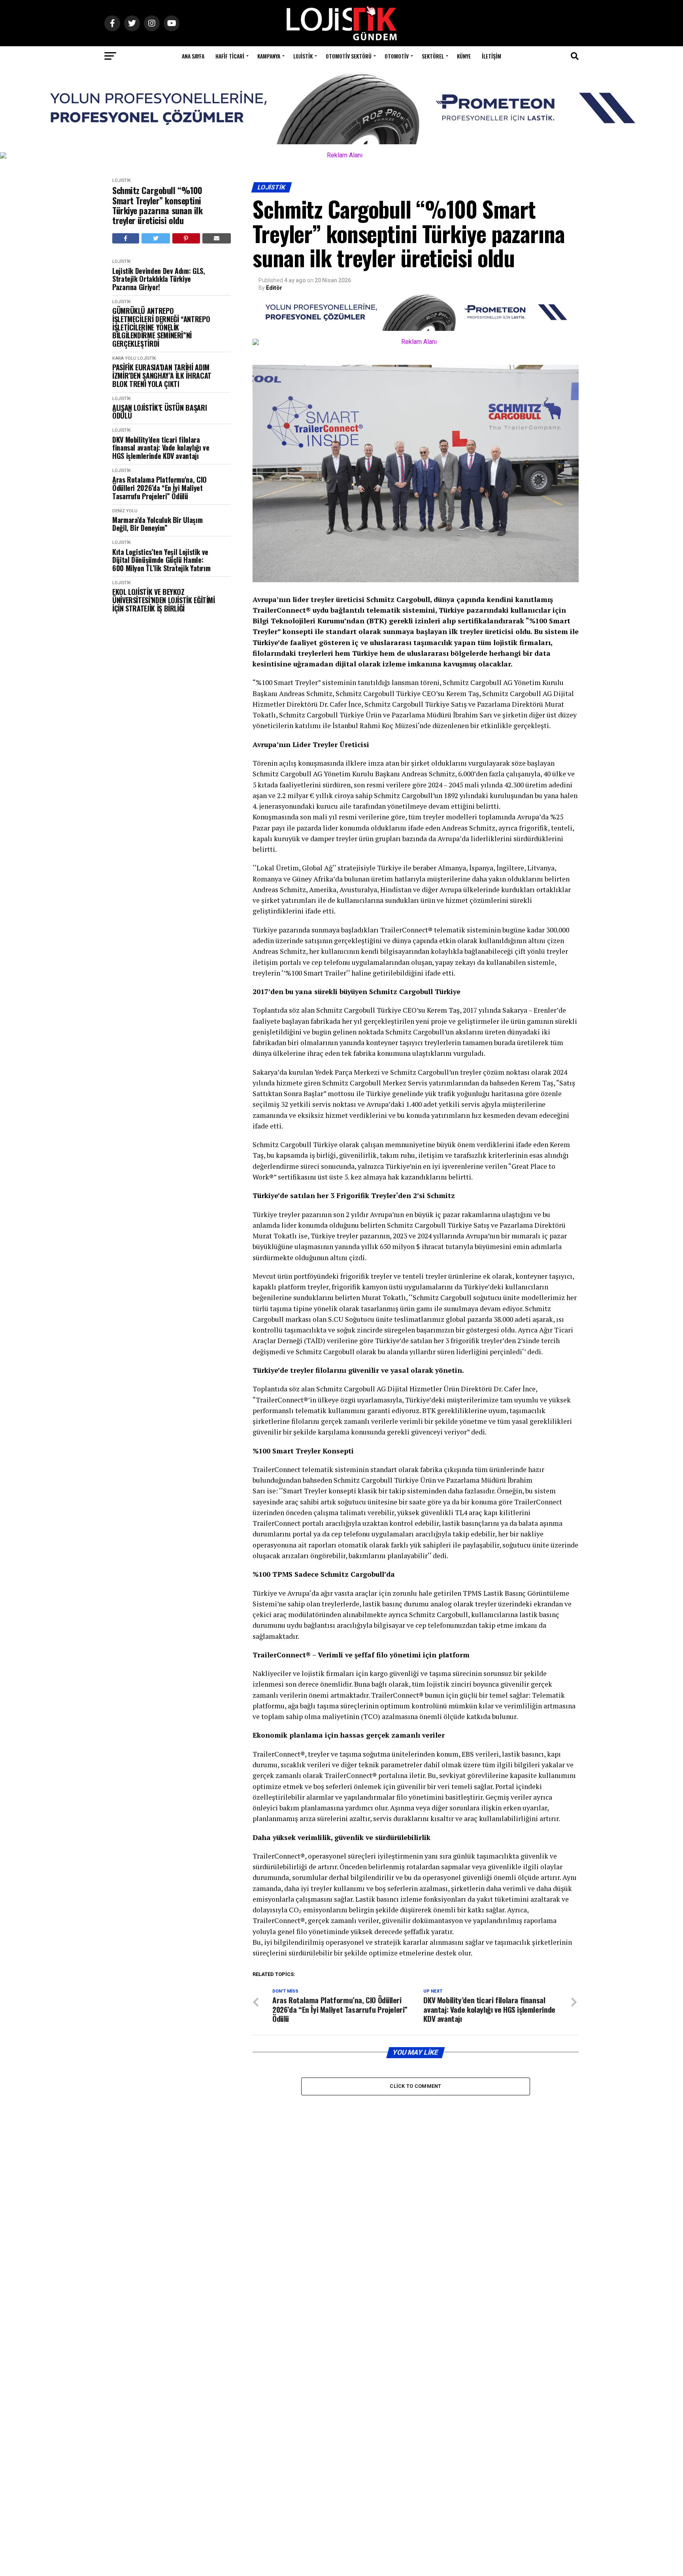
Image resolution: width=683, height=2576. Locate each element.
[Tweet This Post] (156, 238)
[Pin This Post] (186, 238)
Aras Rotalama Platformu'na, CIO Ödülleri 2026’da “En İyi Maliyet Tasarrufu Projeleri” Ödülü (159, 488)
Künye (464, 56)
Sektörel (433, 56)
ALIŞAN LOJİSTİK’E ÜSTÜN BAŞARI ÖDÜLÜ (159, 412)
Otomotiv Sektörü (349, 56)
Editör (274, 288)
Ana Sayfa (193, 56)
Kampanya (269, 56)
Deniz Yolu (125, 511)
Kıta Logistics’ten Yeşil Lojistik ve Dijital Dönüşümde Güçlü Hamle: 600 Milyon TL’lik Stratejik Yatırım (161, 560)
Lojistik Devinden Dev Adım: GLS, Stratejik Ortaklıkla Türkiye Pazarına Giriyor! (158, 279)
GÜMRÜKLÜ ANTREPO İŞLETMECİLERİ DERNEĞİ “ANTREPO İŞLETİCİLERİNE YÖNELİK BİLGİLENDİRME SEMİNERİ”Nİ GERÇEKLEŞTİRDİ (161, 327)
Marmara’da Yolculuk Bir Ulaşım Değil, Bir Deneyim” (157, 524)
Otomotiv (397, 56)
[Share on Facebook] (126, 238)
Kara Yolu (124, 358)
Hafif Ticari (230, 56)
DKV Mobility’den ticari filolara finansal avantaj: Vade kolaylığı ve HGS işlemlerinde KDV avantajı (161, 448)
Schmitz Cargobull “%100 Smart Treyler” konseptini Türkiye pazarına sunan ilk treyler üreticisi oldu (158, 205)
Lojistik (303, 56)
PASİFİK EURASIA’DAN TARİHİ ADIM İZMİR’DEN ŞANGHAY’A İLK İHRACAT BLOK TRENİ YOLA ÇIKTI (162, 376)
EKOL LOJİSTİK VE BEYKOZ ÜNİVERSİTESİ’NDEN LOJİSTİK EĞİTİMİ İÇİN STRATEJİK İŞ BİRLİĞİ (164, 600)
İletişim (491, 56)
